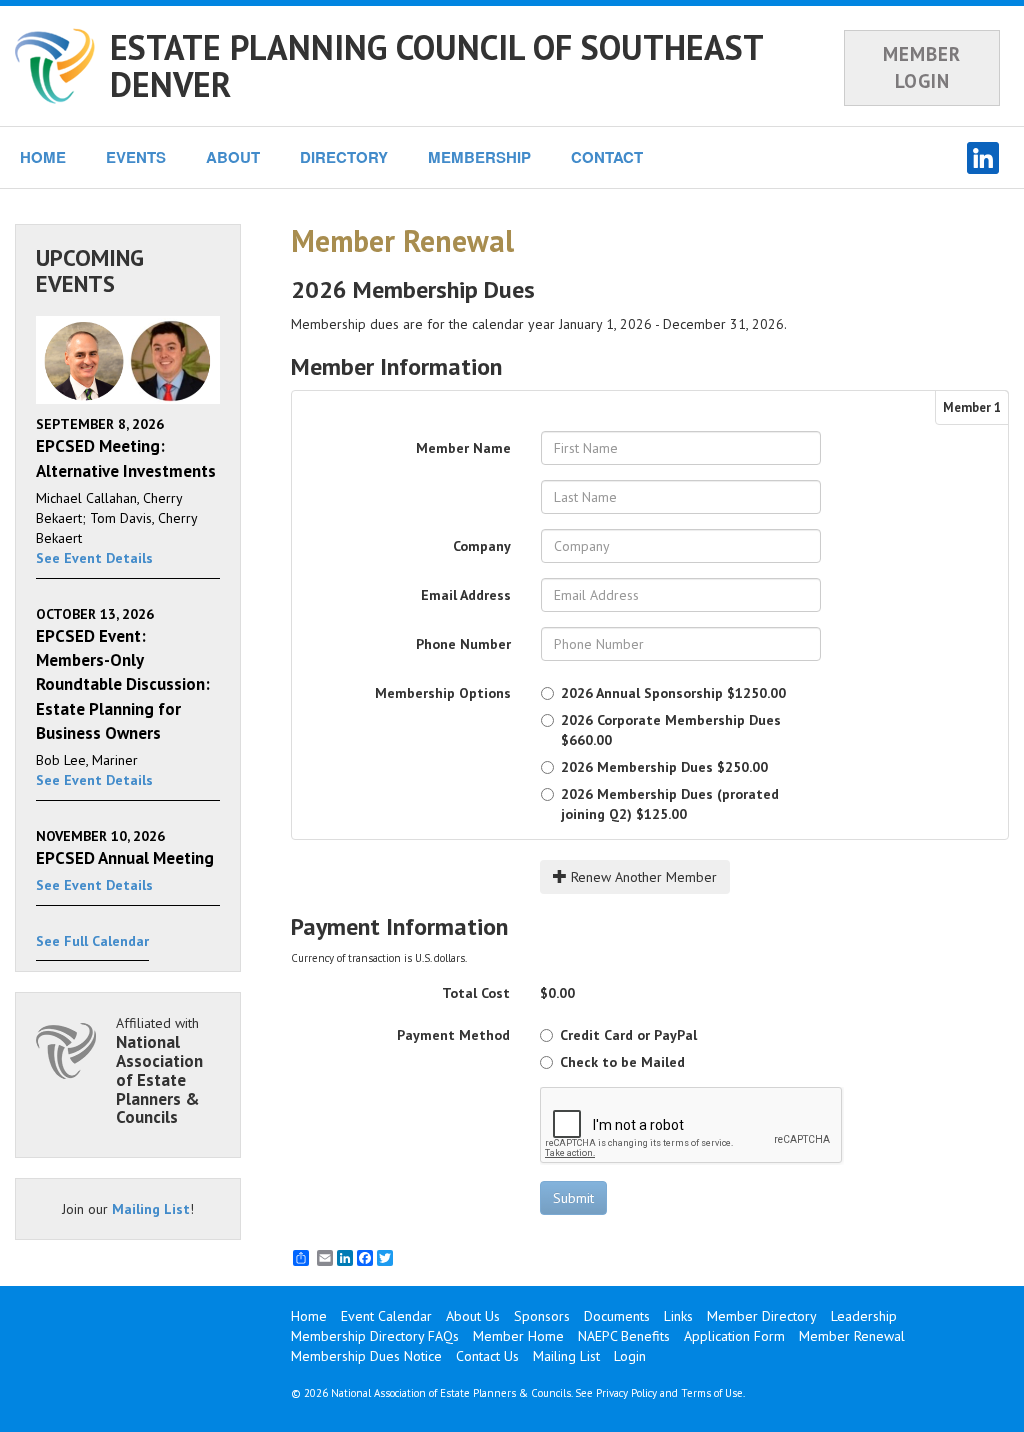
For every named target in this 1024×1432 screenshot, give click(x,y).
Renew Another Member (642, 877)
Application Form (734, 1336)
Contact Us (487, 1356)
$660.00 (671, 730)
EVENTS (136, 157)
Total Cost (476, 993)
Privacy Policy (626, 1393)
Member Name (463, 448)
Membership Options (443, 693)
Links (678, 1316)
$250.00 (664, 767)
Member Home (518, 1336)
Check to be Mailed (622, 1062)
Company (482, 546)
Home (309, 1316)
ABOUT (233, 157)
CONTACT (607, 157)
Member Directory (762, 1316)
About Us (473, 1316)
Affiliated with (159, 1070)
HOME (43, 157)
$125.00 (670, 804)
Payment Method (453, 1035)
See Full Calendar (92, 941)
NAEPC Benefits (624, 1336)
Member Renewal (852, 1336)
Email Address (466, 595)
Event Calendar (386, 1316)
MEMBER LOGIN (922, 67)
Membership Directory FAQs (375, 1336)
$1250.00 (673, 693)
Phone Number (463, 644)
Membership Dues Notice (366, 1356)
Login (630, 1356)
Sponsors (542, 1316)
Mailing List (151, 1209)
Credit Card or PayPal (628, 1035)
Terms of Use (712, 1393)
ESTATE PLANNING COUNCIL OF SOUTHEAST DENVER (436, 65)
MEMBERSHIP (479, 157)
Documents (617, 1316)
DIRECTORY (344, 157)
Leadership (864, 1316)
